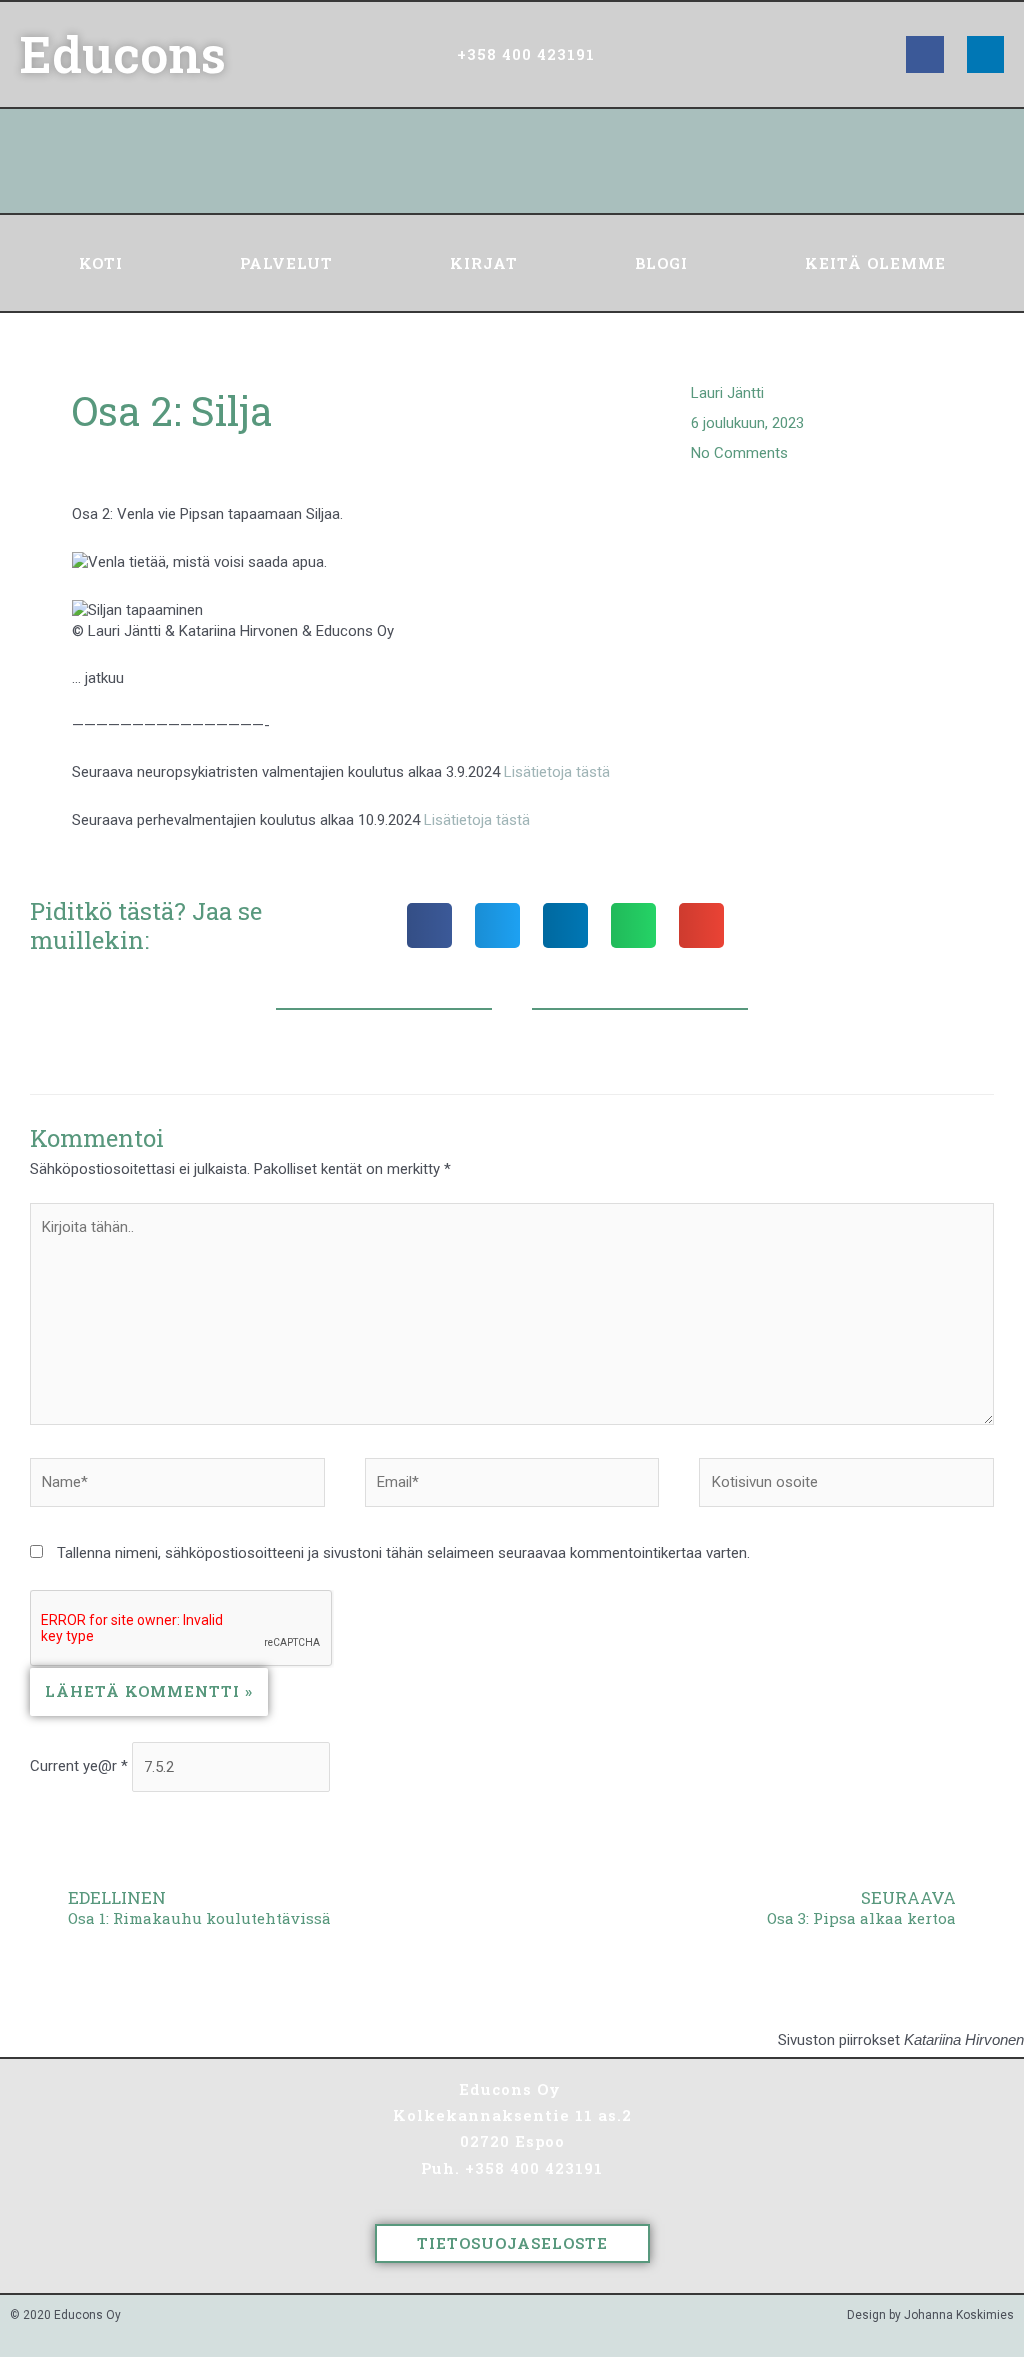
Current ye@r (79, 1767)
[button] (429, 925)
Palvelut (286, 263)
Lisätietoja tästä (557, 772)
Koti (101, 263)
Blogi (661, 263)
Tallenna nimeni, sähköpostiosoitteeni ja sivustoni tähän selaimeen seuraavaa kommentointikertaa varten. (403, 1553)
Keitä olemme (875, 263)
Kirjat (484, 263)
